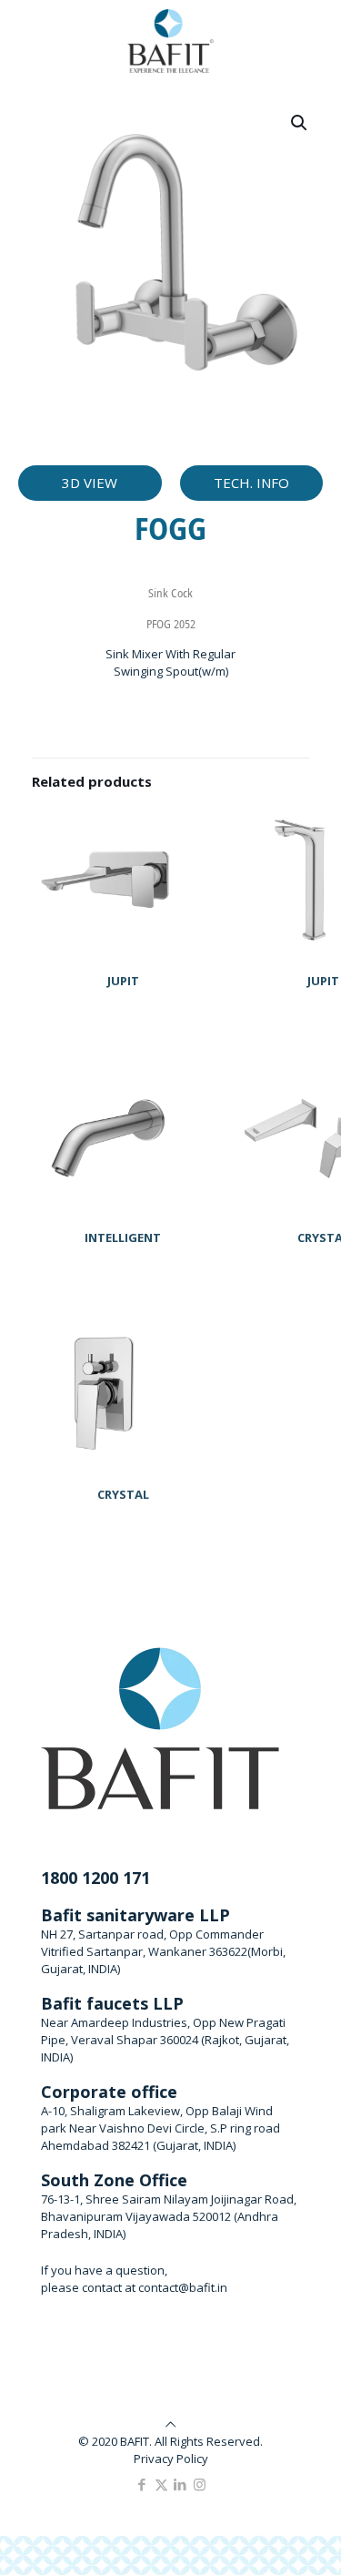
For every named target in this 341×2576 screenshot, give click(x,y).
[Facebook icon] (142, 2484)
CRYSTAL (123, 1494)
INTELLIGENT (123, 1237)
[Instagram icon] (200, 2484)
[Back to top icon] (170, 2424)
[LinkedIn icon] (181, 2484)
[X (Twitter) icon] (161, 2484)
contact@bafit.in (183, 2287)
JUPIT (123, 981)
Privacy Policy (171, 2459)
